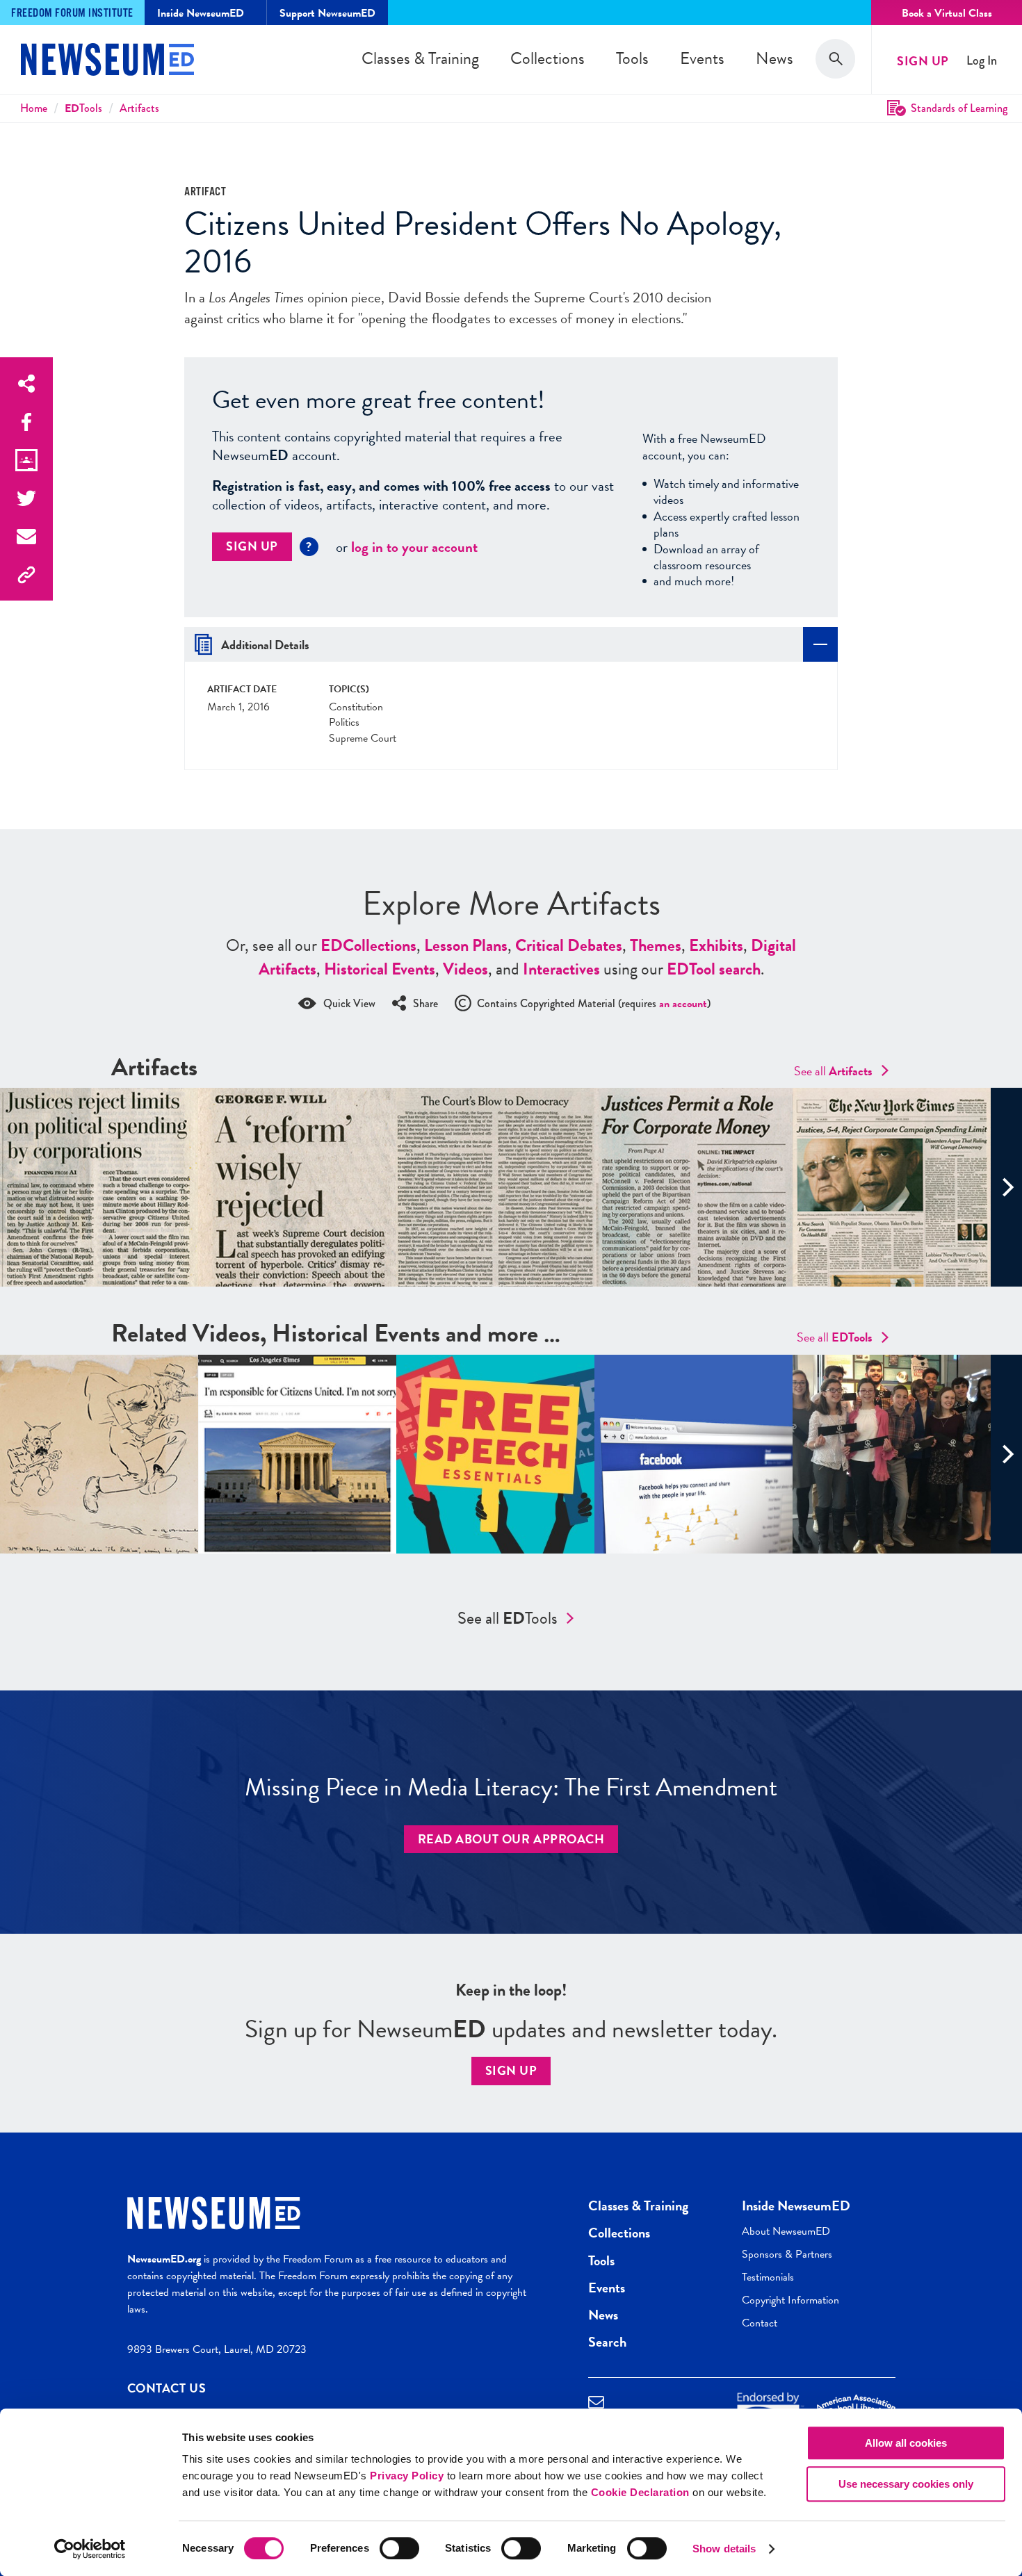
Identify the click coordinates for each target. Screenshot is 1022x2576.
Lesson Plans (466, 945)
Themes (656, 945)
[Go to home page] (107, 61)
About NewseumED (786, 2231)
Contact (760, 2323)
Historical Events (380, 969)
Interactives (561, 969)
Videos (465, 969)
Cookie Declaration (640, 2492)
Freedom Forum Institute (72, 14)
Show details (724, 2549)
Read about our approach (511, 1839)
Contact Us (167, 2388)
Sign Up (923, 61)
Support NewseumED (327, 13)
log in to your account (414, 547)
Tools (632, 58)
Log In (982, 61)
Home (34, 108)
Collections (547, 58)
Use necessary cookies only (906, 2484)
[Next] (1006, 1187)
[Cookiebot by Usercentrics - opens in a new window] (90, 2549)
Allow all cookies (906, 2443)
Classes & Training (420, 58)
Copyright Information (790, 2300)
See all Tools (508, 1618)
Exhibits (716, 945)
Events (702, 58)
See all (833, 1071)
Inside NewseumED (796, 2206)
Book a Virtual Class (947, 13)
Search (607, 2342)
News (774, 58)
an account (683, 1004)
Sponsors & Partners (787, 2254)
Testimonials (768, 2277)
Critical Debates (569, 945)
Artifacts (139, 108)
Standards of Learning (959, 108)
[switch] (399, 2548)
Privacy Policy (407, 2476)
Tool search (714, 969)
